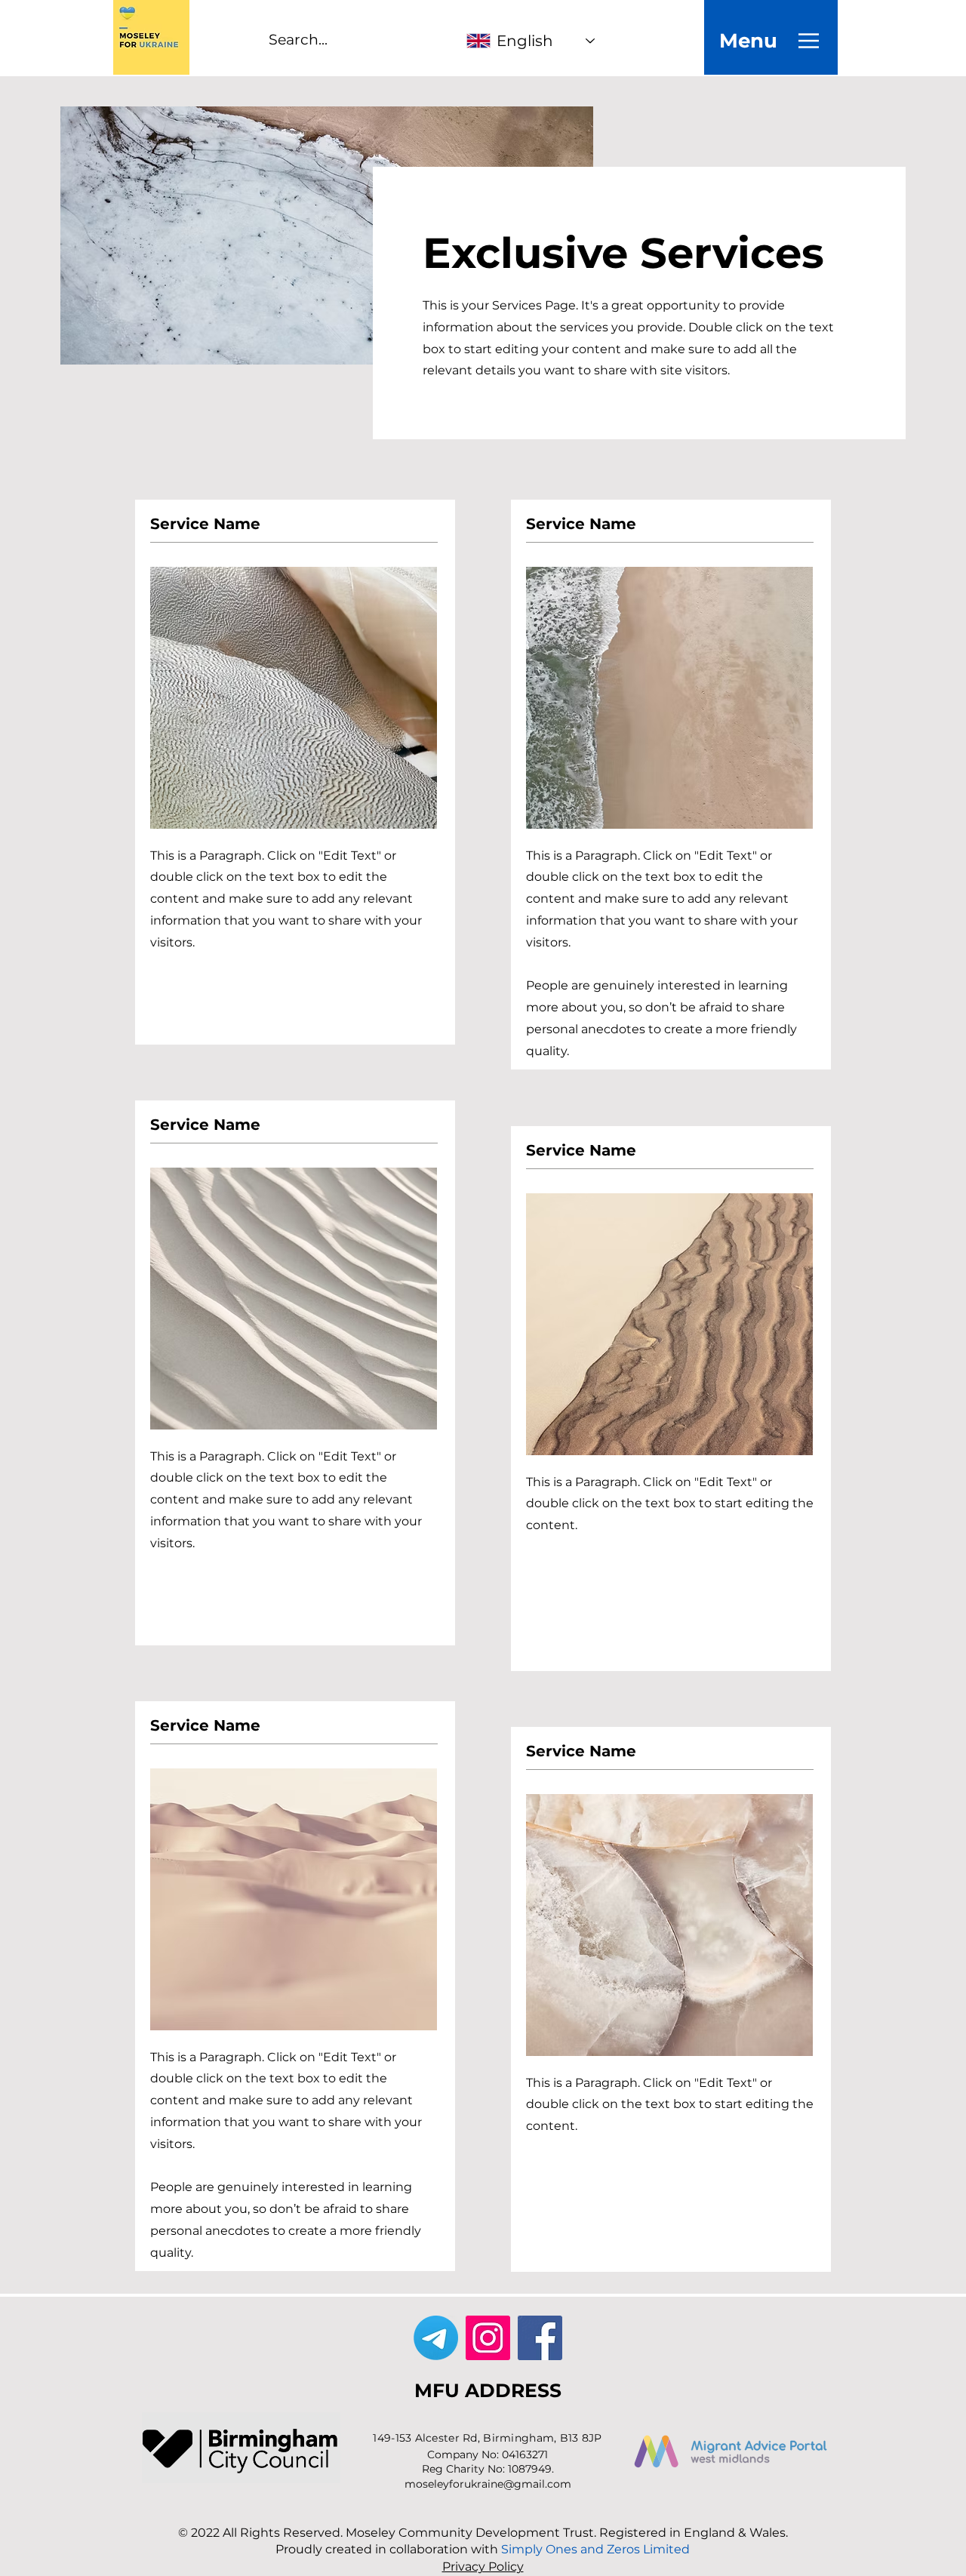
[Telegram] (436, 2338)
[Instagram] (488, 2338)
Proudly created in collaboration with (483, 2549)
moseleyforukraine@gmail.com (488, 2484)
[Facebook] (540, 2338)
